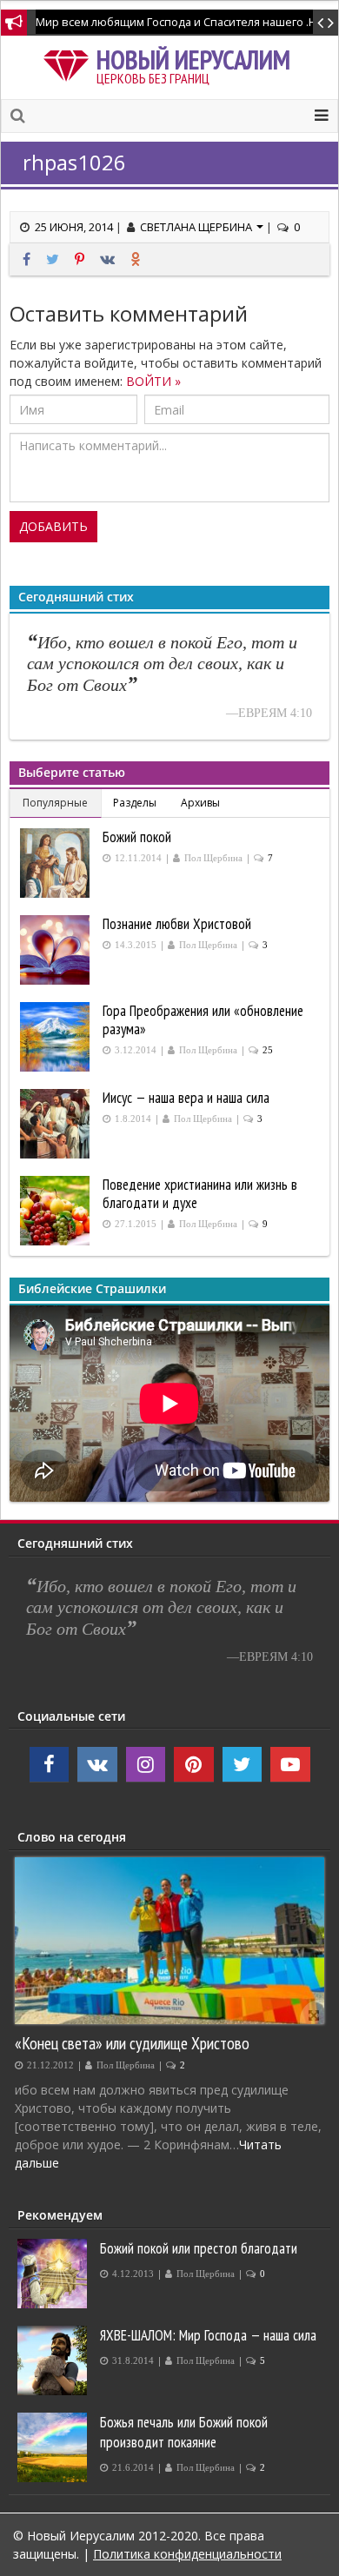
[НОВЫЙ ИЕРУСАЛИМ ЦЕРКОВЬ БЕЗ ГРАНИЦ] (70, 63)
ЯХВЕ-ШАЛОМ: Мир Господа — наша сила (208, 2335)
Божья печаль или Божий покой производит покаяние (184, 2432)
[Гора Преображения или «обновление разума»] (57, 1037)
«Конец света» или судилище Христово (132, 2043)
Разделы (135, 803)
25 (268, 1050)
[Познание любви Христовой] (57, 950)
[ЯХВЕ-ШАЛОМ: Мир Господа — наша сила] (54, 2360)
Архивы (200, 803)
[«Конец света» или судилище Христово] (169, 1940)
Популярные (55, 803)
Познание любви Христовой (177, 924)
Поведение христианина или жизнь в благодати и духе (200, 1194)
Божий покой (137, 837)
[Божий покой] (57, 863)
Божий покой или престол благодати (199, 2248)
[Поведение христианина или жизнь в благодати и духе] (57, 1211)
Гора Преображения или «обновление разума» (203, 1020)
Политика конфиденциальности (187, 2554)
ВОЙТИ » (153, 381)
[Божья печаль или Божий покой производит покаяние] (54, 2447)
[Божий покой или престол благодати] (54, 2274)
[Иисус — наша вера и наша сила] (57, 1124)
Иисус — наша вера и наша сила (186, 1098)
